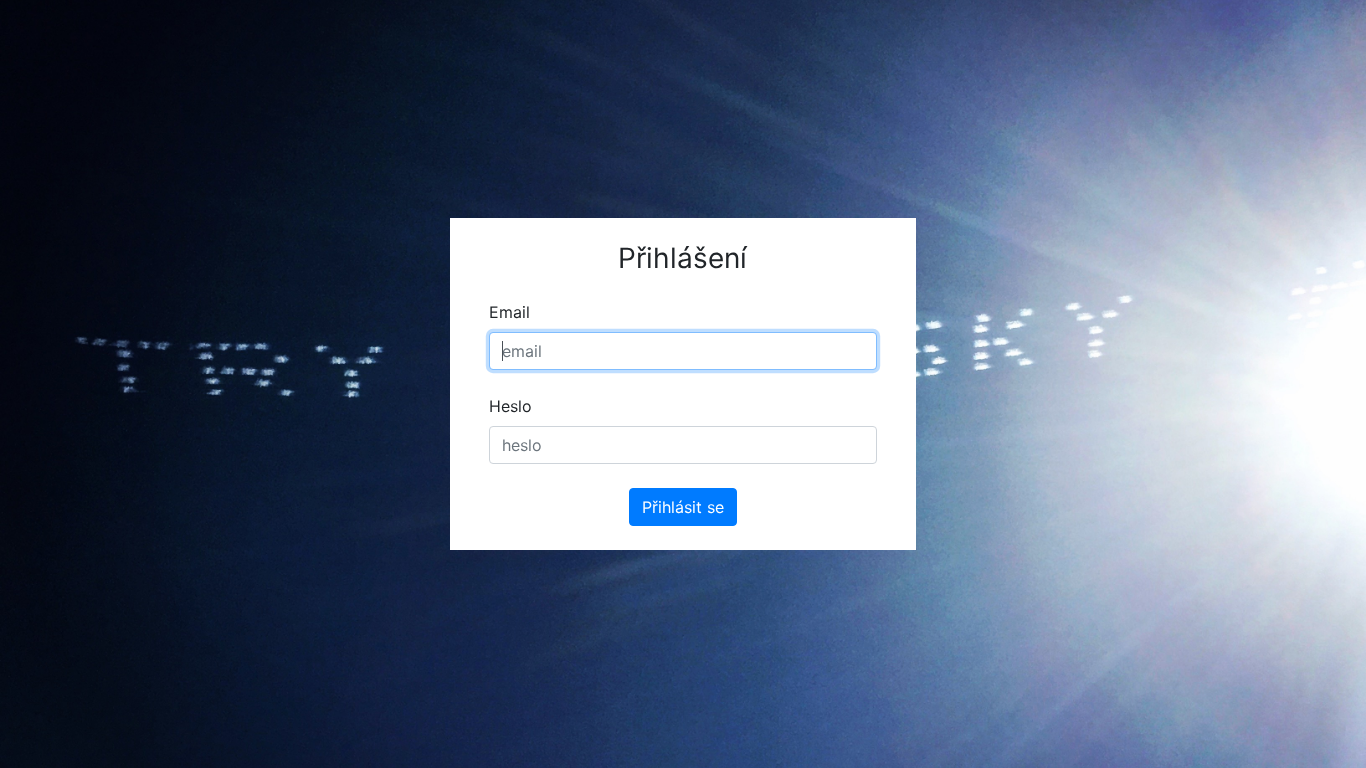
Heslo (510, 406)
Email (509, 312)
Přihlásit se (683, 507)
